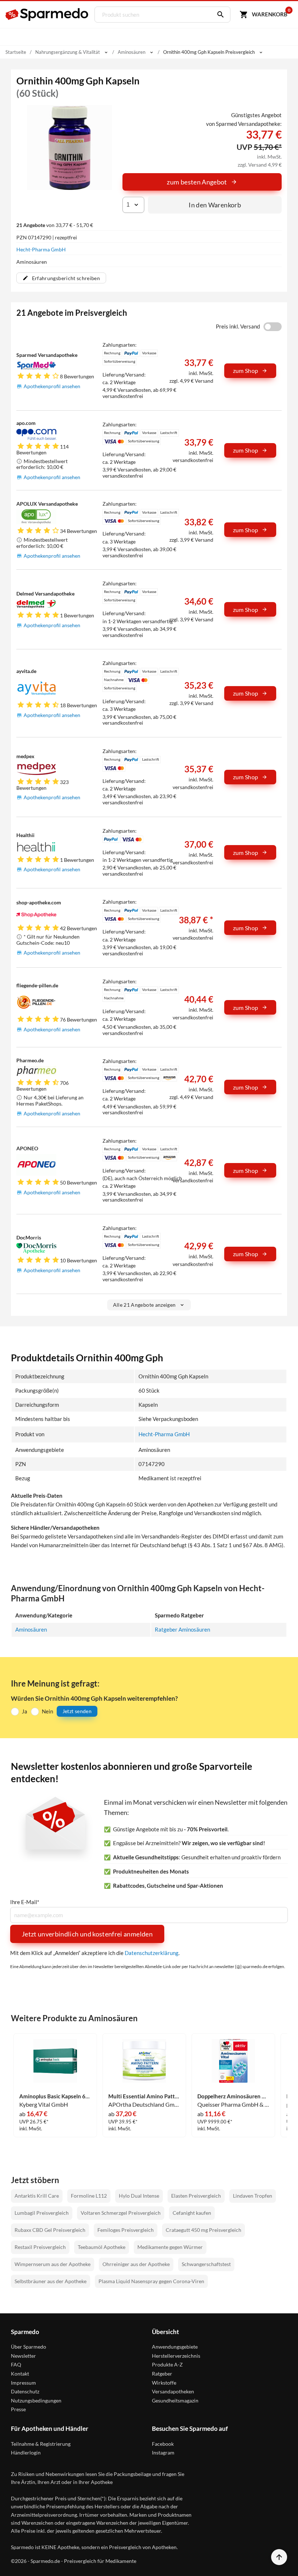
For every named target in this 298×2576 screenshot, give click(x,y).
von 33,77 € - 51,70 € (55, 225)
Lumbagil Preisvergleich (42, 2213)
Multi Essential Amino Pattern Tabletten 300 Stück (144, 2096)
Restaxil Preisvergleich (40, 2247)
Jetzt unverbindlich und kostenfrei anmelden (87, 1934)
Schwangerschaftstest (206, 2264)
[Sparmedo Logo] (47, 15)
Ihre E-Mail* (25, 1902)
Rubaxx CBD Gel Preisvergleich (50, 2230)
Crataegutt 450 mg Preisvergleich (204, 2230)
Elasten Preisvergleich (196, 2196)
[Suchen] (219, 15)
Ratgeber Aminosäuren (182, 1629)
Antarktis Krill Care (37, 2196)
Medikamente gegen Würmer (170, 2247)
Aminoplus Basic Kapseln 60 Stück (55, 2096)
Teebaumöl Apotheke (102, 2247)
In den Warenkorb (215, 205)
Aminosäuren (31, 1629)
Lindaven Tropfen (253, 2196)
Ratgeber (162, 2374)
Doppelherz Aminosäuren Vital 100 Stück (233, 2096)
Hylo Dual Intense (139, 2196)
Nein (47, 1711)
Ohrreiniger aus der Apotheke (136, 2264)
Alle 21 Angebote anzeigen (144, 1305)
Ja (25, 1711)
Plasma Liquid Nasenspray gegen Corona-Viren (151, 2281)
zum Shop (246, 371)
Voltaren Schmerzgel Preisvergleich (121, 2213)
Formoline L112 (89, 2196)
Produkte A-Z (167, 2364)
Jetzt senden (77, 1711)
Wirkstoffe (164, 2383)
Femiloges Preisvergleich (126, 2230)
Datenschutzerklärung (152, 1953)
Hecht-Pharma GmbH (41, 249)
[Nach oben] (279, 2557)
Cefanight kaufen (192, 2213)
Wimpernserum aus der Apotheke (53, 2264)
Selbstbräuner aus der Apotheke (51, 2281)
